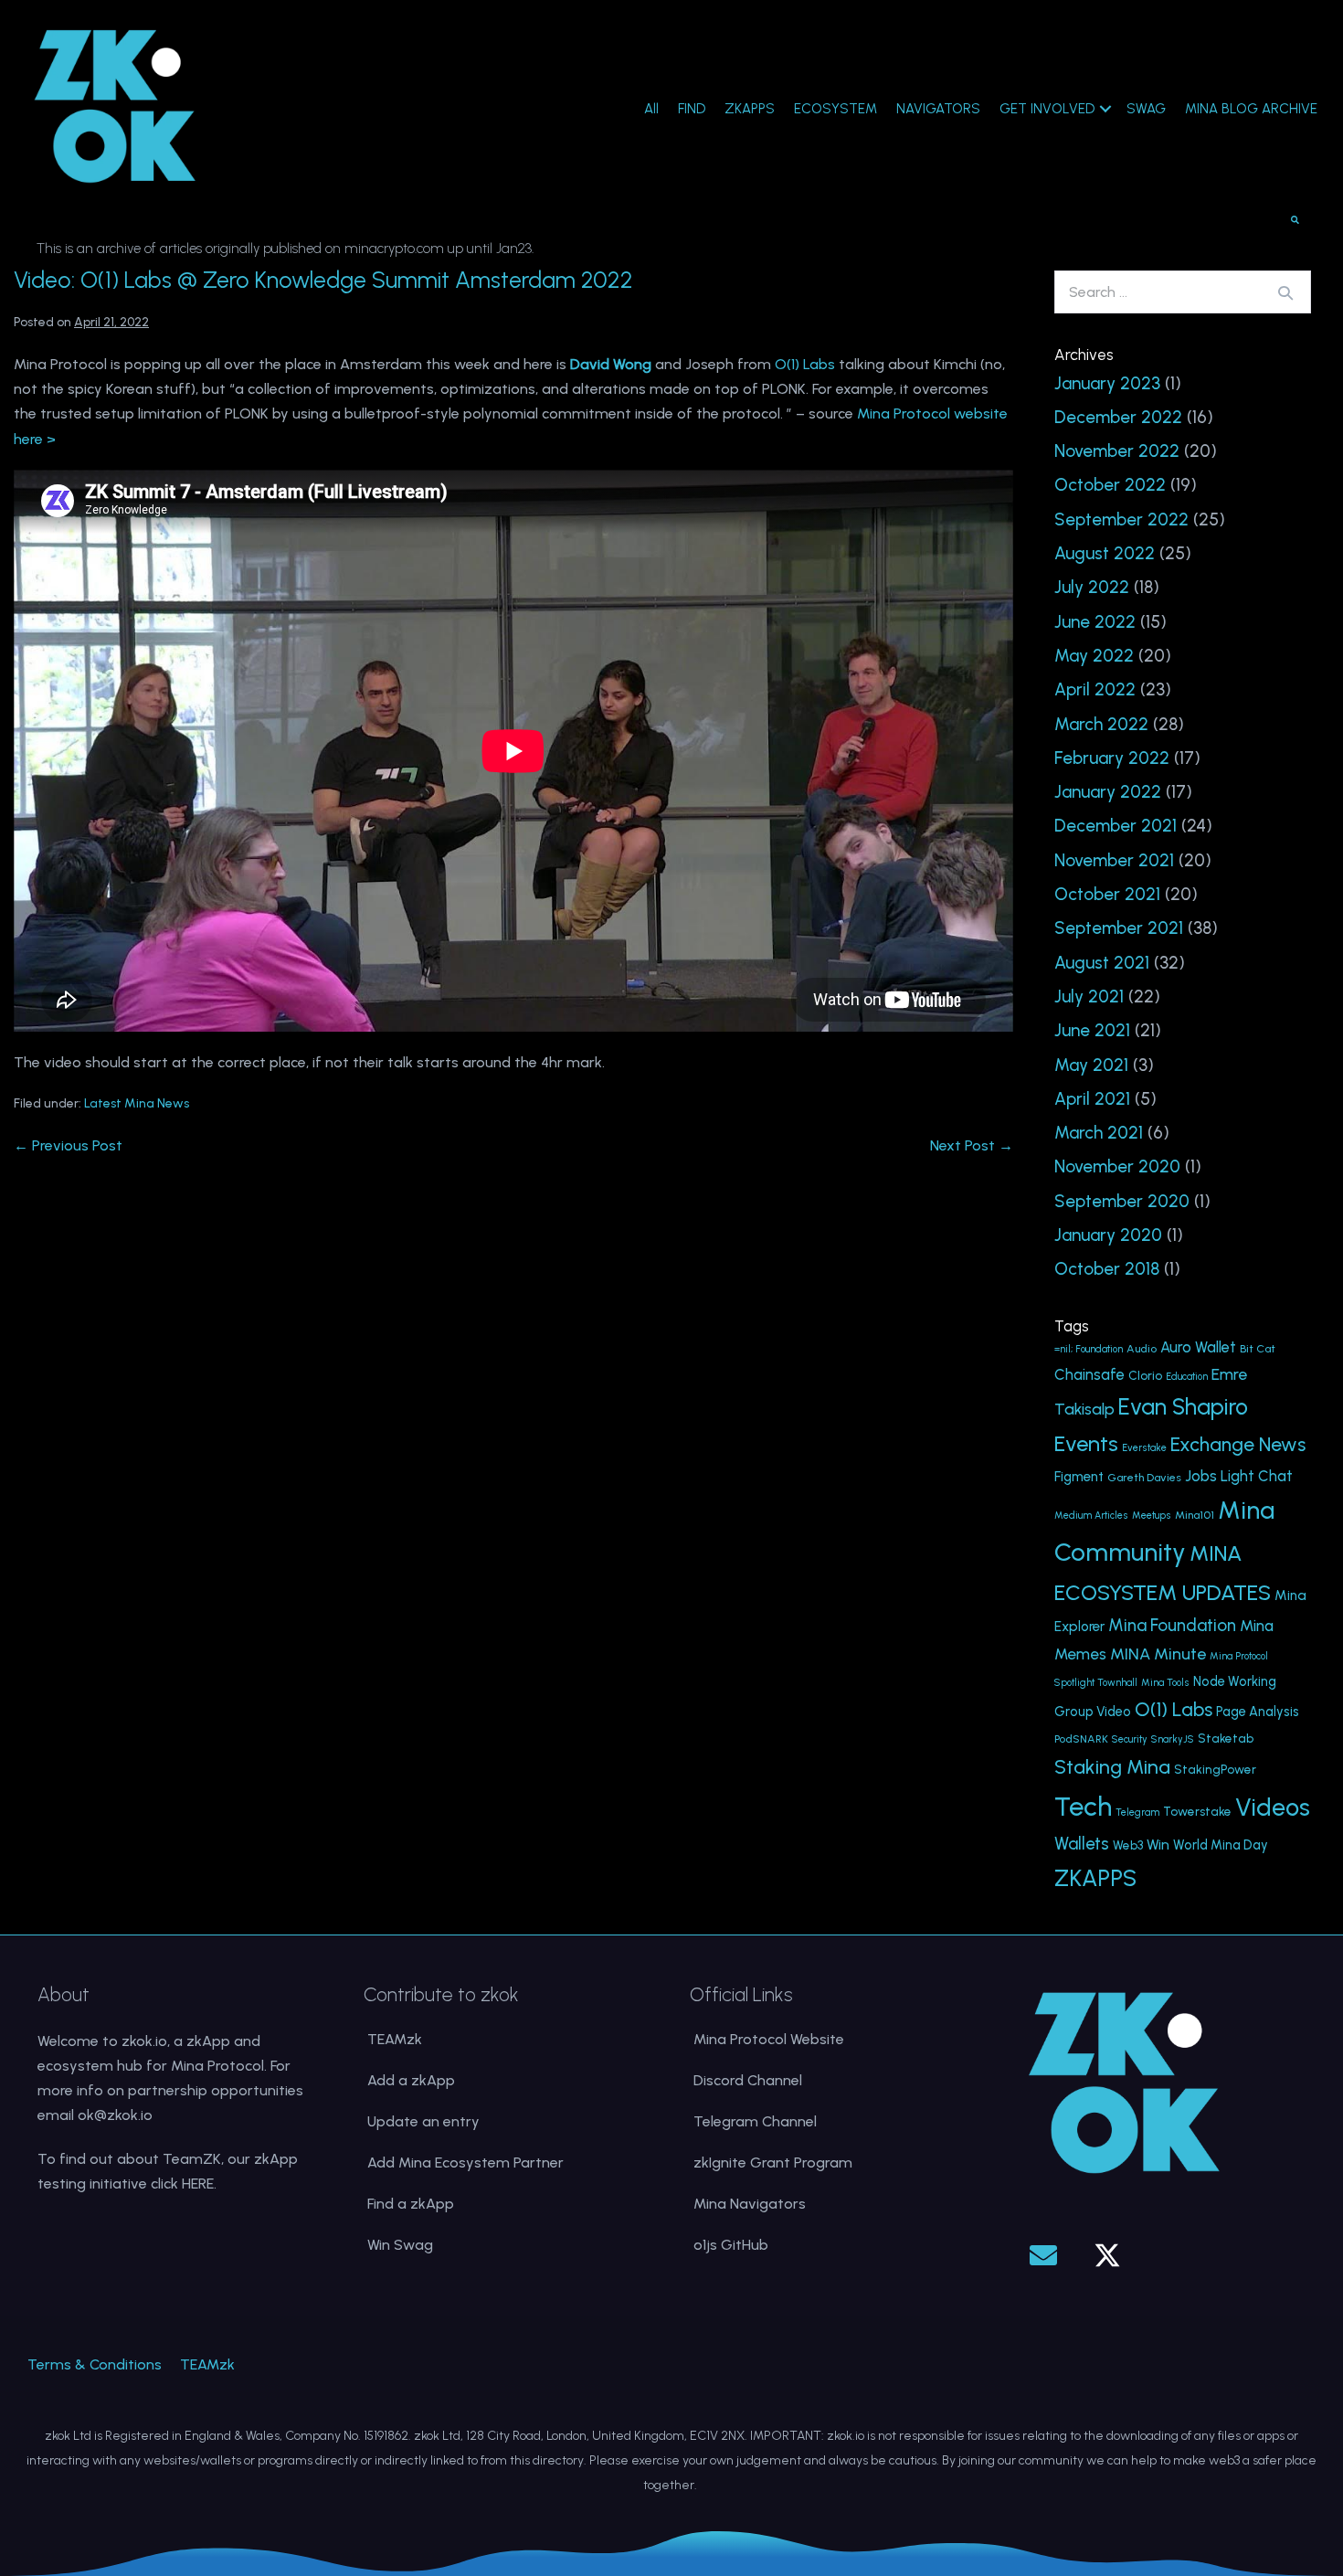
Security (1130, 1739)
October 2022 (1110, 485)
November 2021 (1114, 860)
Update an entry (423, 2121)
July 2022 (1092, 587)
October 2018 (1107, 1269)
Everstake (1144, 1448)
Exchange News (1238, 1444)
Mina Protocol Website (769, 2039)
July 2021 (1089, 996)
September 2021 (1119, 928)
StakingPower (1215, 1769)
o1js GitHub (731, 2245)
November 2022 (1117, 451)
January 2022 (1108, 792)
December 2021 (1116, 826)
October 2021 (1107, 894)
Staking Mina (1112, 1767)
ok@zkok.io (115, 2115)
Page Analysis (1258, 1712)
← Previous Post (68, 1145)
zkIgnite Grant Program (773, 2163)
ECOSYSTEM (835, 109)
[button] (1043, 2255)
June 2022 (1095, 622)
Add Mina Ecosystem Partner (465, 2163)
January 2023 (1107, 383)
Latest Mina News (137, 1103)
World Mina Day (1221, 1845)
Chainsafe (1089, 1375)
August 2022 (1105, 553)
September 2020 (1122, 1201)
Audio (1142, 1348)
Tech (1083, 1806)
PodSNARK (1081, 1739)
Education (1187, 1377)
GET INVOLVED (1047, 109)
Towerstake (1197, 1811)
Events (1086, 1443)
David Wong (611, 364)
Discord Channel (748, 2080)
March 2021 (1099, 1133)
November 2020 (1117, 1166)
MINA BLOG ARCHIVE (1251, 109)
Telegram (1137, 1813)
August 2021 (1102, 963)
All (651, 109)
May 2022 (1094, 656)
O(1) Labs (805, 364)
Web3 (1128, 1845)
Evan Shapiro (1183, 1407)
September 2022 (1121, 519)
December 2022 (1118, 417)
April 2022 (1095, 689)
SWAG (1146, 109)
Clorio (1145, 1375)
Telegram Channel (755, 2121)
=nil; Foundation (1089, 1349)
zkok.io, (146, 2041)
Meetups (1152, 1516)
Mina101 (1195, 1515)
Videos (1273, 1807)
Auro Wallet (1198, 1347)
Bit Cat (1258, 1348)
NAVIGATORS (938, 109)
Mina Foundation (1172, 1625)
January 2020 (1108, 1235)
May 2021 (1091, 1065)
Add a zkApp (411, 2080)
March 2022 (1101, 724)
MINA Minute (1158, 1654)
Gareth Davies (1144, 1477)
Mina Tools (1165, 1683)
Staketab (1226, 1738)
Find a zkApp (411, 2204)
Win (1158, 1845)
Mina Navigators (750, 2204)
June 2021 (1092, 1030)
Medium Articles (1091, 1516)
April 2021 (1092, 1099)
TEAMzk (395, 2039)
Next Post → (972, 1145)
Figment (1079, 1477)
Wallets (1082, 1844)
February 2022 (1112, 758)
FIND (692, 109)
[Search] (1285, 292)
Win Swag (400, 2245)
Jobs (1201, 1476)
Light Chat (1257, 1476)
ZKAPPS (750, 109)
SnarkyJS (1173, 1739)
